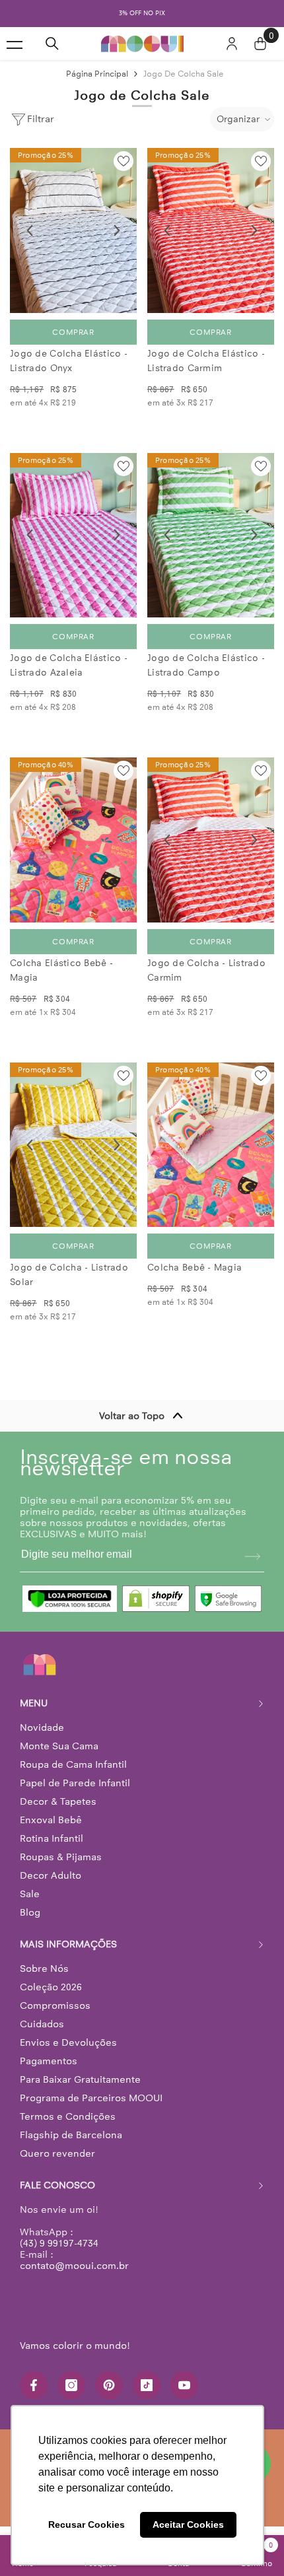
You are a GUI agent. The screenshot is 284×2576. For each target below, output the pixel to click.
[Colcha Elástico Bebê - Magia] (73, 840)
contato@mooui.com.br (74, 2266)
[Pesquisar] (52, 44)
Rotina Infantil (52, 1838)
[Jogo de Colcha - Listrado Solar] (73, 1145)
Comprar (73, 332)
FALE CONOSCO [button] (57, 2185)
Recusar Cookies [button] (87, 2524)
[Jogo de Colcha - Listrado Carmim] (211, 840)
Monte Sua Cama (59, 1746)
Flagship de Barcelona (71, 2135)
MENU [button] (34, 1703)
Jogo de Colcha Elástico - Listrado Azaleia (69, 665)
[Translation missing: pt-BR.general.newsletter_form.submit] (252, 1556)
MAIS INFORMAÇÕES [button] (68, 1944)
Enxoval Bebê (51, 1820)
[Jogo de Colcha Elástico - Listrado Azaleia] (73, 536)
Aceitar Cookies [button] (188, 2524)
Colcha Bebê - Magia (195, 1268)
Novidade (42, 1727)
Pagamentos (49, 2061)
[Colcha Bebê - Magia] (211, 1145)
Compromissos (55, 2005)
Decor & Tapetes (58, 1801)
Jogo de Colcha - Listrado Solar (69, 1275)
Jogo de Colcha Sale (184, 74)
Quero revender (57, 2153)
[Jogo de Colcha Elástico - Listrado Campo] (211, 536)
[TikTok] (147, 2385)
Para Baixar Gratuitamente (80, 2079)
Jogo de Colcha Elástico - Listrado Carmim (206, 361)
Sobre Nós (44, 1968)
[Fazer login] (232, 44)
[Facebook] (34, 2385)
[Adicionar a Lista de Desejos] (124, 161)
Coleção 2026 (51, 1987)
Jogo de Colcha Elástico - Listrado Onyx (69, 361)
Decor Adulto (51, 1875)
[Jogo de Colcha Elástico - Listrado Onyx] (73, 230)
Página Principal (97, 74)
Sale (30, 1894)
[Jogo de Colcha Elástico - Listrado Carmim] (211, 230)
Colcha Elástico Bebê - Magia (61, 970)
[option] (142, 14)
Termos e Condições (68, 2116)
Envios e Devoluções (68, 2042)
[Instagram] (71, 2385)
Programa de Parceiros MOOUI (91, 2098)
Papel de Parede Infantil (75, 1783)
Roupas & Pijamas (61, 1857)
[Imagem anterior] (30, 230)
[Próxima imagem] (117, 230)
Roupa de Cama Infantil (73, 1764)
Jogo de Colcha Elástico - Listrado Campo (206, 665)
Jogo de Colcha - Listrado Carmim (206, 970)
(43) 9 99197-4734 (59, 2243)
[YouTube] (184, 2385)
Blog (30, 1912)
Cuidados (42, 2024)
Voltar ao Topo (132, 1416)
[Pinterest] (109, 2385)
